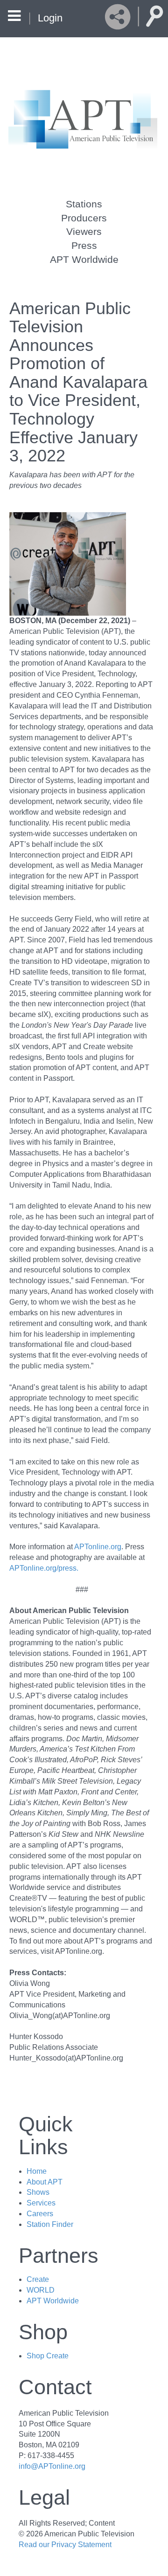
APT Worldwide (84, 259)
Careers (40, 2214)
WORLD (41, 2290)
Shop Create (48, 2356)
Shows (38, 2192)
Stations (84, 204)
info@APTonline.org (52, 2466)
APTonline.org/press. (44, 1568)
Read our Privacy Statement (65, 2545)
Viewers (84, 231)
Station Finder (50, 2224)
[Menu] (14, 17)
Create (38, 2279)
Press (84, 245)
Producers (84, 218)
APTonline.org (98, 1547)
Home (37, 2171)
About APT (45, 2182)
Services (41, 2203)
